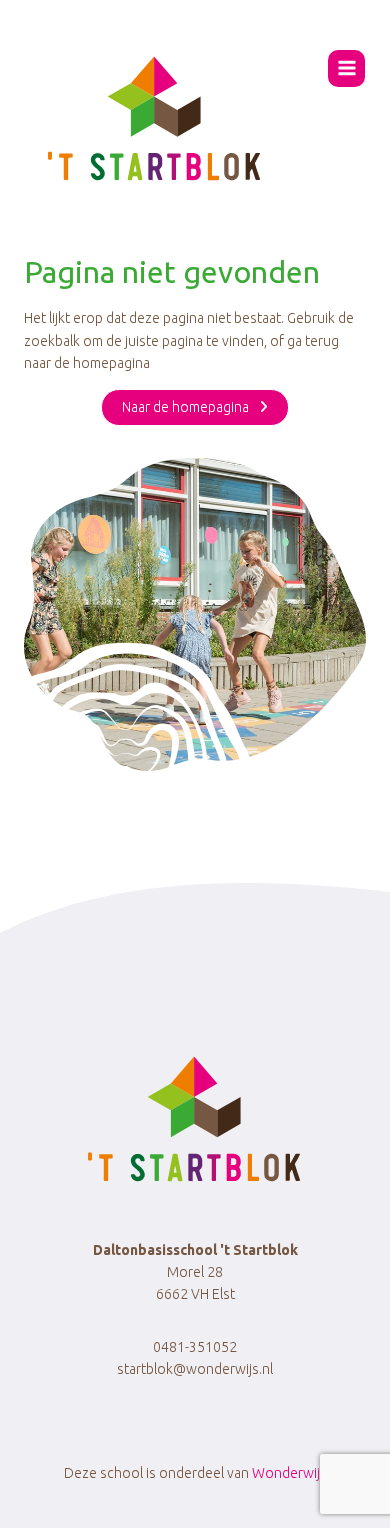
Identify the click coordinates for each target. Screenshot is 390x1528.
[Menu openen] (346, 68)
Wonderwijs (289, 1473)
